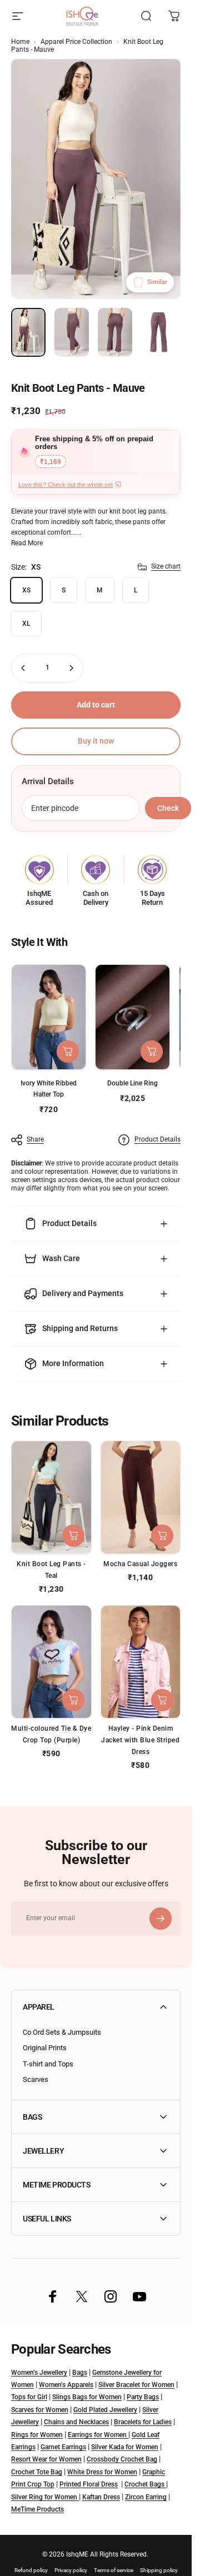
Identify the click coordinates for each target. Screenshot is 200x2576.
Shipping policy (159, 2570)
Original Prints (45, 2048)
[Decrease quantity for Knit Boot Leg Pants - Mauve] (23, 668)
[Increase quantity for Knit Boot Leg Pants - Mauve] (71, 668)
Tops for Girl (29, 2397)
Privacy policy (71, 2570)
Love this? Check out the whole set (66, 485)
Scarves (36, 2079)
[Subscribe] (161, 1919)
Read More (27, 543)
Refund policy (31, 2570)
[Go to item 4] (158, 332)
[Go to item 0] (28, 332)
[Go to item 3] (115, 332)
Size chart (166, 566)
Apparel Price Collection (76, 42)
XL (26, 624)
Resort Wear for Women (46, 2459)
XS (26, 590)
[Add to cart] (152, 1052)
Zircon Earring (146, 2497)
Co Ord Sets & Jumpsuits (62, 2032)
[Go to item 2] (72, 332)
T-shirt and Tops (48, 2064)
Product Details (157, 1139)
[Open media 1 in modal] (96, 179)
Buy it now (96, 741)
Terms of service (114, 2570)
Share (35, 1139)
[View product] (68, 1052)
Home (20, 42)
